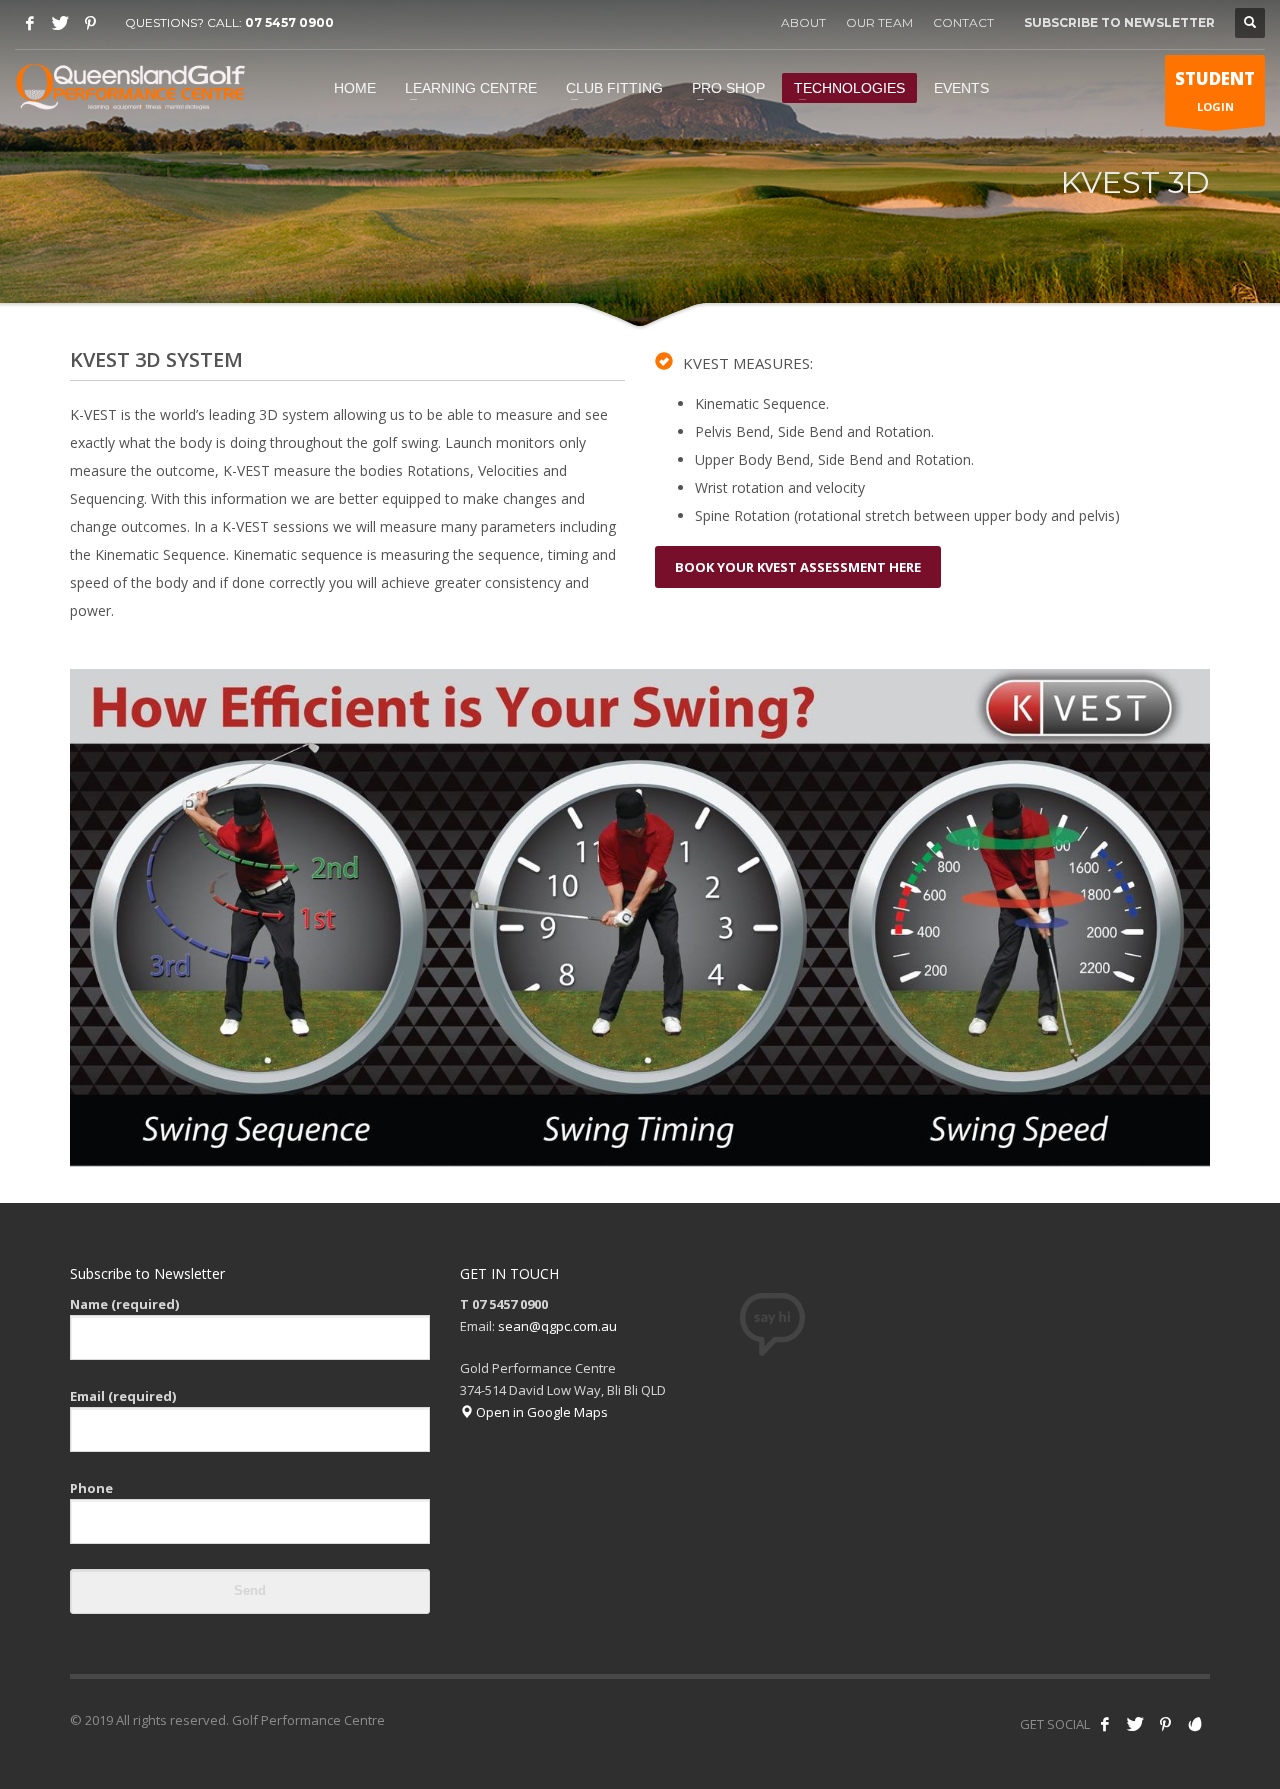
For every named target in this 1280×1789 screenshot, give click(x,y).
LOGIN (1215, 90)
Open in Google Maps (540, 1412)
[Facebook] (30, 23)
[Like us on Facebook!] (1105, 1724)
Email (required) (123, 1396)
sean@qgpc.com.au (557, 1326)
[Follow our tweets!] (1135, 1724)
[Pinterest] (90, 23)
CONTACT (963, 22)
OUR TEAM (879, 22)
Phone (91, 1488)
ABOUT (803, 22)
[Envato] (1195, 1724)
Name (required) (124, 1304)
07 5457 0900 (289, 22)
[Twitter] (60, 23)
